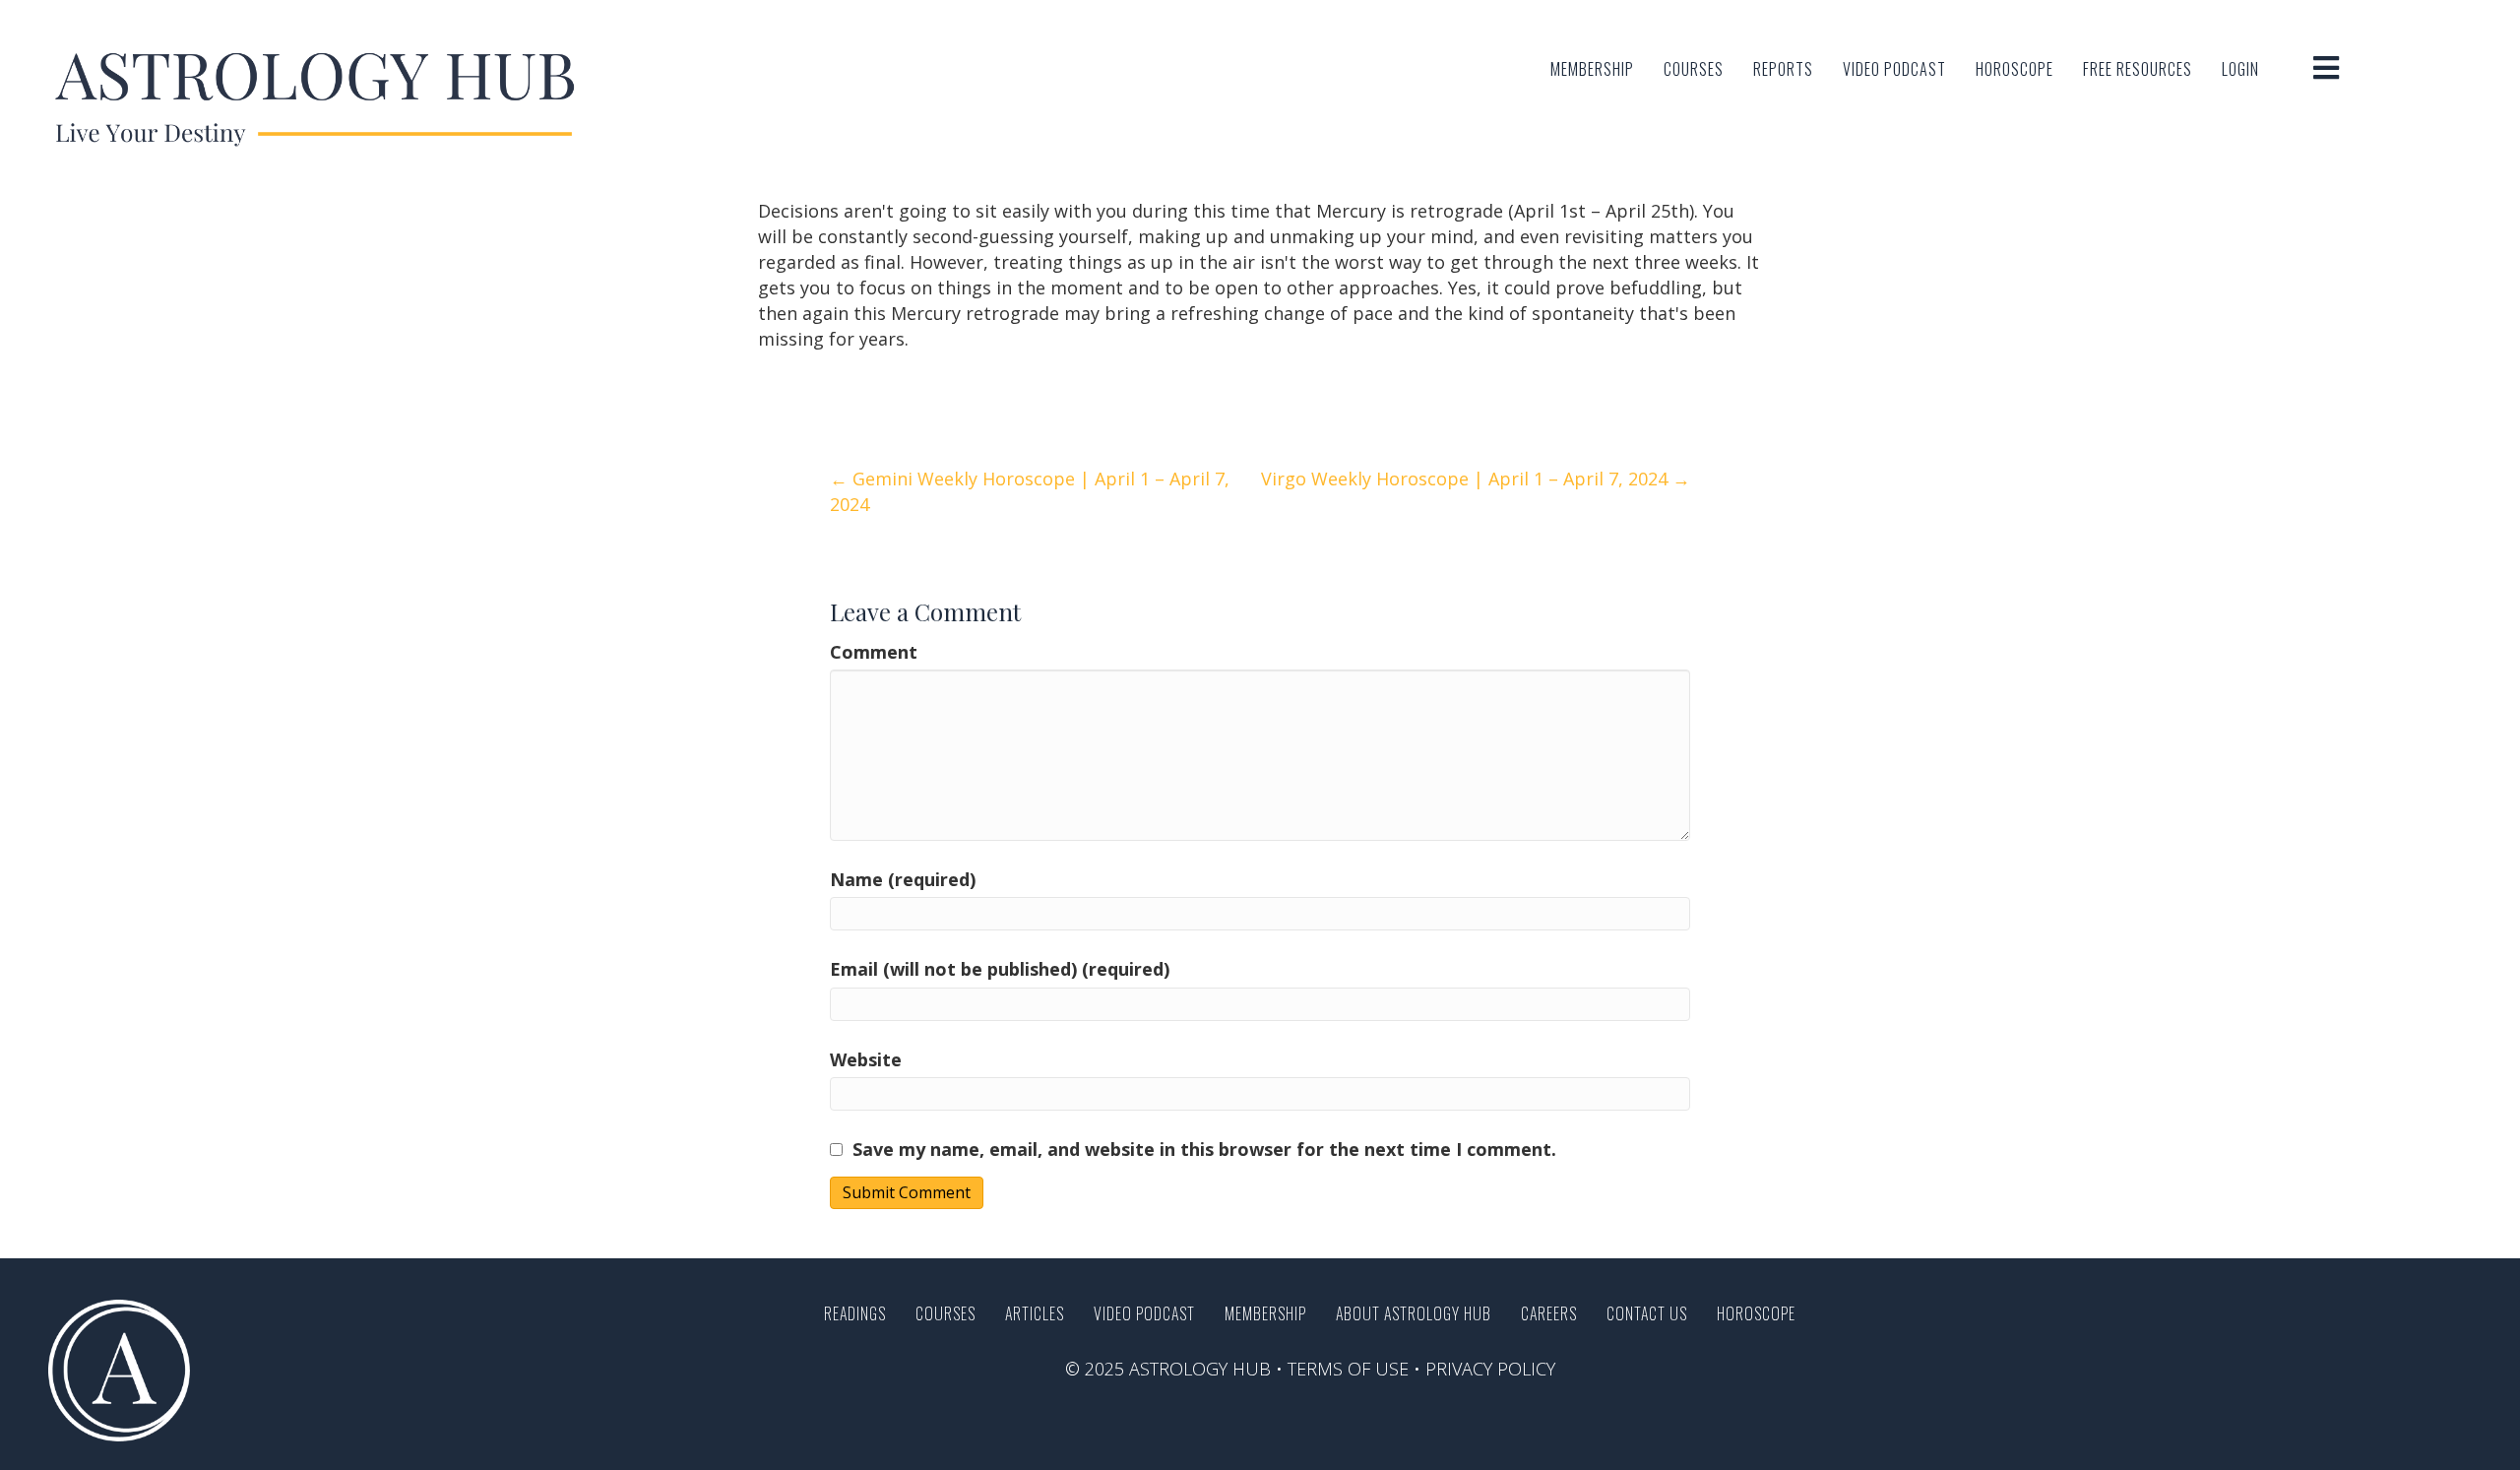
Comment (874, 652)
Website (866, 1059)
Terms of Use (1348, 1369)
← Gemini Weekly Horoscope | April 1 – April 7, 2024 (1030, 491)
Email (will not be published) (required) (1000, 969)
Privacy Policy (1490, 1369)
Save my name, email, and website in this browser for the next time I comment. (1204, 1149)
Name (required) (903, 879)
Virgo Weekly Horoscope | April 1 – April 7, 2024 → (1476, 479)
